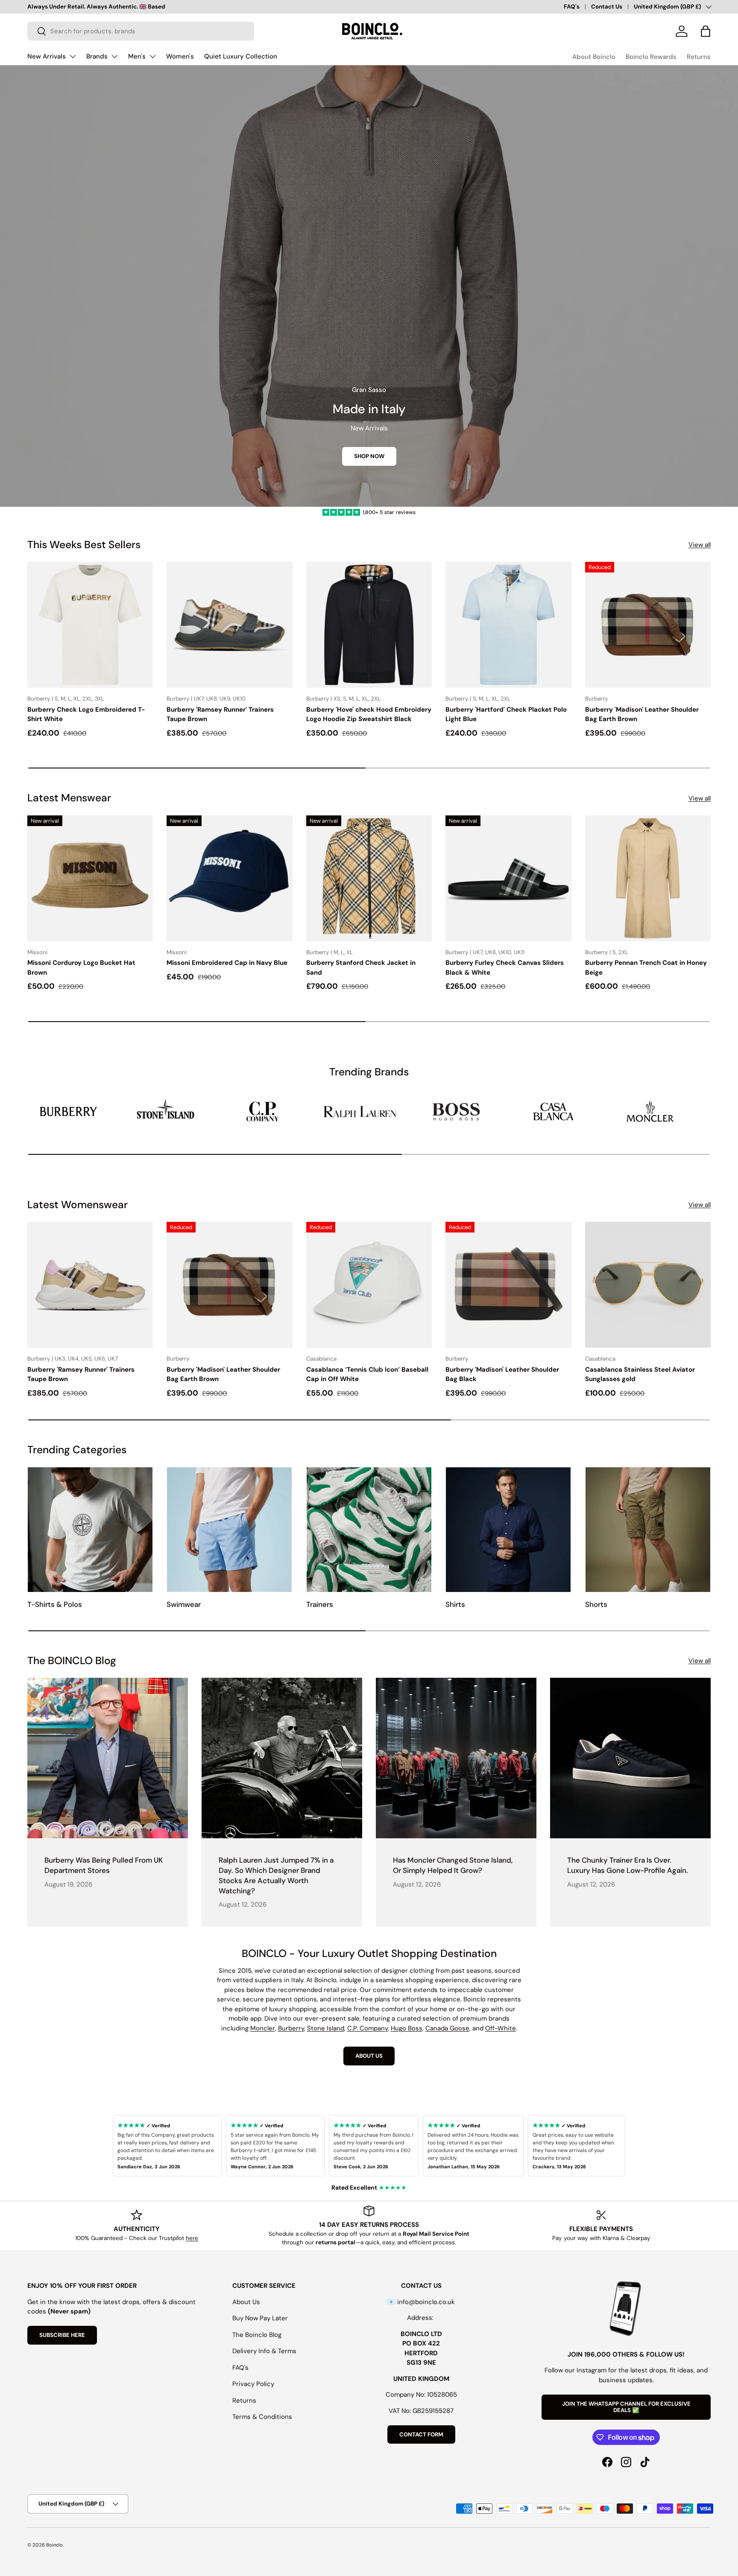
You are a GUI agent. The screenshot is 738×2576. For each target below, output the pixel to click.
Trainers (320, 1604)
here (192, 2238)
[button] (706, 31)
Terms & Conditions (262, 2417)
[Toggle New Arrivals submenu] (73, 56)
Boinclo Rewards (651, 57)
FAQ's (572, 7)
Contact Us (607, 7)
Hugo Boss (407, 2028)
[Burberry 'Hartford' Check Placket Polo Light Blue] (508, 625)
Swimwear (184, 1604)
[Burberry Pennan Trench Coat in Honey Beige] (648, 878)
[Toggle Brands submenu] (114, 56)
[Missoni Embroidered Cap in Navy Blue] (229, 878)
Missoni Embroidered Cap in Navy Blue (227, 963)
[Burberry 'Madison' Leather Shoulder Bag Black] (508, 1285)
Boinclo (54, 2545)
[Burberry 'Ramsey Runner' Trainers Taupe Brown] (229, 625)
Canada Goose (447, 2028)
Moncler (263, 2028)
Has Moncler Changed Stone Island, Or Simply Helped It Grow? (453, 1865)
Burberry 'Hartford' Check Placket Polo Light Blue (506, 714)
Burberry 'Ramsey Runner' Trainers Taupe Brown (220, 714)
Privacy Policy (253, 2384)
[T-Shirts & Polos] (90, 1530)
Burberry (291, 2028)
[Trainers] (369, 1530)
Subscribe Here (62, 2335)
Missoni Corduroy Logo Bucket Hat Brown (81, 968)
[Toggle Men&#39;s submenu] (152, 56)
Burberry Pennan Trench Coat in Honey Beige (646, 968)
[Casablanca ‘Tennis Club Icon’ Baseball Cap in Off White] (369, 1285)
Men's (137, 56)
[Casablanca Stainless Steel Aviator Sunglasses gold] (648, 1285)
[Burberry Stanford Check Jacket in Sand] (369, 878)
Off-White (501, 2028)
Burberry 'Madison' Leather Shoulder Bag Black (502, 1374)
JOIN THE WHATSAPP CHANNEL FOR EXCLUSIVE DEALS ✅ (626, 2407)
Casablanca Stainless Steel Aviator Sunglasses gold (640, 1374)
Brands (97, 56)
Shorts (596, 1604)
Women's (180, 56)
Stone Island (326, 2028)
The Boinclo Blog (257, 2335)
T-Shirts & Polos (55, 1604)
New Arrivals (47, 56)
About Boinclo (594, 57)
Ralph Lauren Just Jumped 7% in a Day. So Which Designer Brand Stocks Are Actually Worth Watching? (276, 1875)
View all (700, 545)
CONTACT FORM (421, 2434)
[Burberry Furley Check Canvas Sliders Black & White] (508, 878)
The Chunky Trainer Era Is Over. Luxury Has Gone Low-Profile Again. (628, 1865)
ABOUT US (369, 2056)
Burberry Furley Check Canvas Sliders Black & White (505, 968)
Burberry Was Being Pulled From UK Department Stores (104, 1865)
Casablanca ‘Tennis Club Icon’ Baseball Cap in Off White (367, 1374)
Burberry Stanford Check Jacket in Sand (361, 968)
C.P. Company (368, 2028)
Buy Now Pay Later (260, 2318)
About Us (246, 2302)
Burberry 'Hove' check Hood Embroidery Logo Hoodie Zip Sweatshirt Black (369, 714)
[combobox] (141, 31)
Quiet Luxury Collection (241, 56)
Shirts (455, 1604)
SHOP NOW (369, 456)
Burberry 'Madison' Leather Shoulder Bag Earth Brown (642, 714)
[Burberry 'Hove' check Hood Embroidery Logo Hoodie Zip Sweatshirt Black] (369, 625)
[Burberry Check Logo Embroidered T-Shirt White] (90, 625)
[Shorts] (648, 1530)
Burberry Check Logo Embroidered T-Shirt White (86, 714)
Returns (699, 57)
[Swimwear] (229, 1530)
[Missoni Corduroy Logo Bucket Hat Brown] (90, 878)
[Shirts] (508, 1530)
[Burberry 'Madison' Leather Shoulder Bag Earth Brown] (648, 625)
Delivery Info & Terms (264, 2351)
